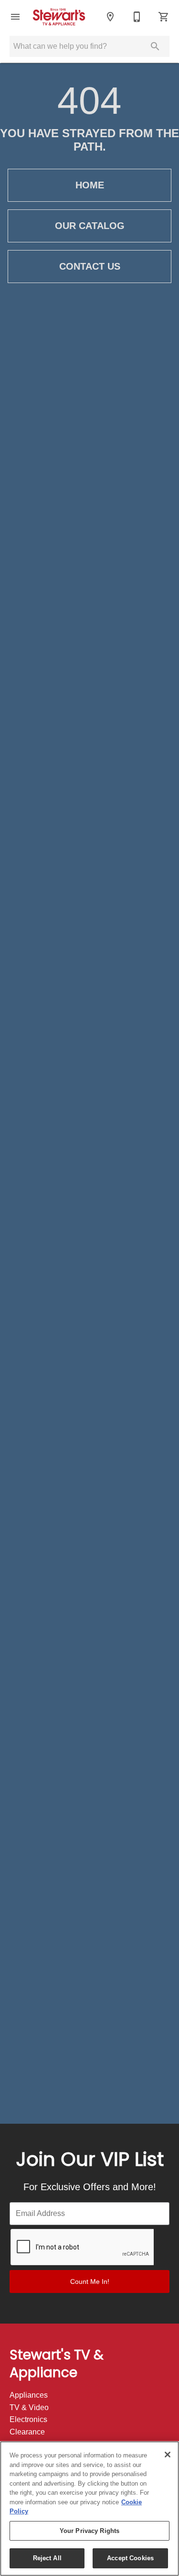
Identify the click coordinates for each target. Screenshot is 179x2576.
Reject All (47, 2558)
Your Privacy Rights (89, 2531)
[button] (15, 17)
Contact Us (90, 266)
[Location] (110, 17)
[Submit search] (155, 46)
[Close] (168, 2455)
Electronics (28, 2419)
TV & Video (29, 2407)
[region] (89, 2509)
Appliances (29, 2395)
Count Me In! (90, 2281)
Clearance (27, 2432)
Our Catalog (90, 226)
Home (90, 185)
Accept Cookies (130, 2558)
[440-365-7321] (137, 17)
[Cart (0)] (164, 17)
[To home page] (63, 16)
